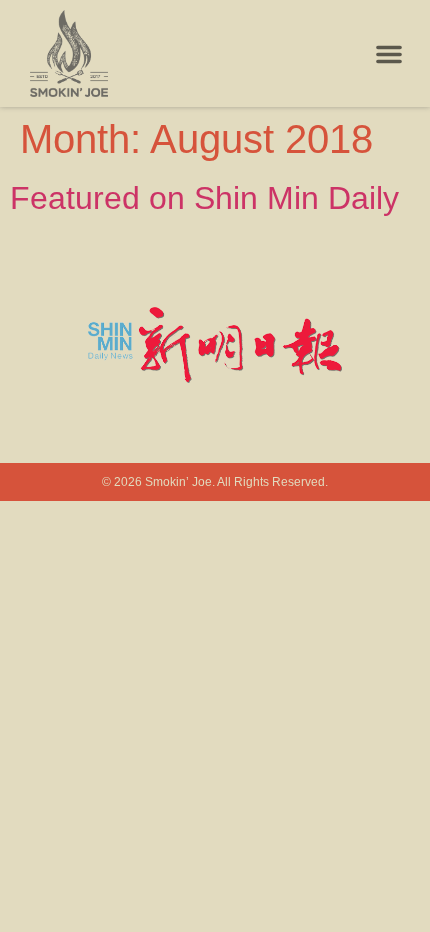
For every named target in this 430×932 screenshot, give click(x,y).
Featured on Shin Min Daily (204, 198)
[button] (389, 54)
